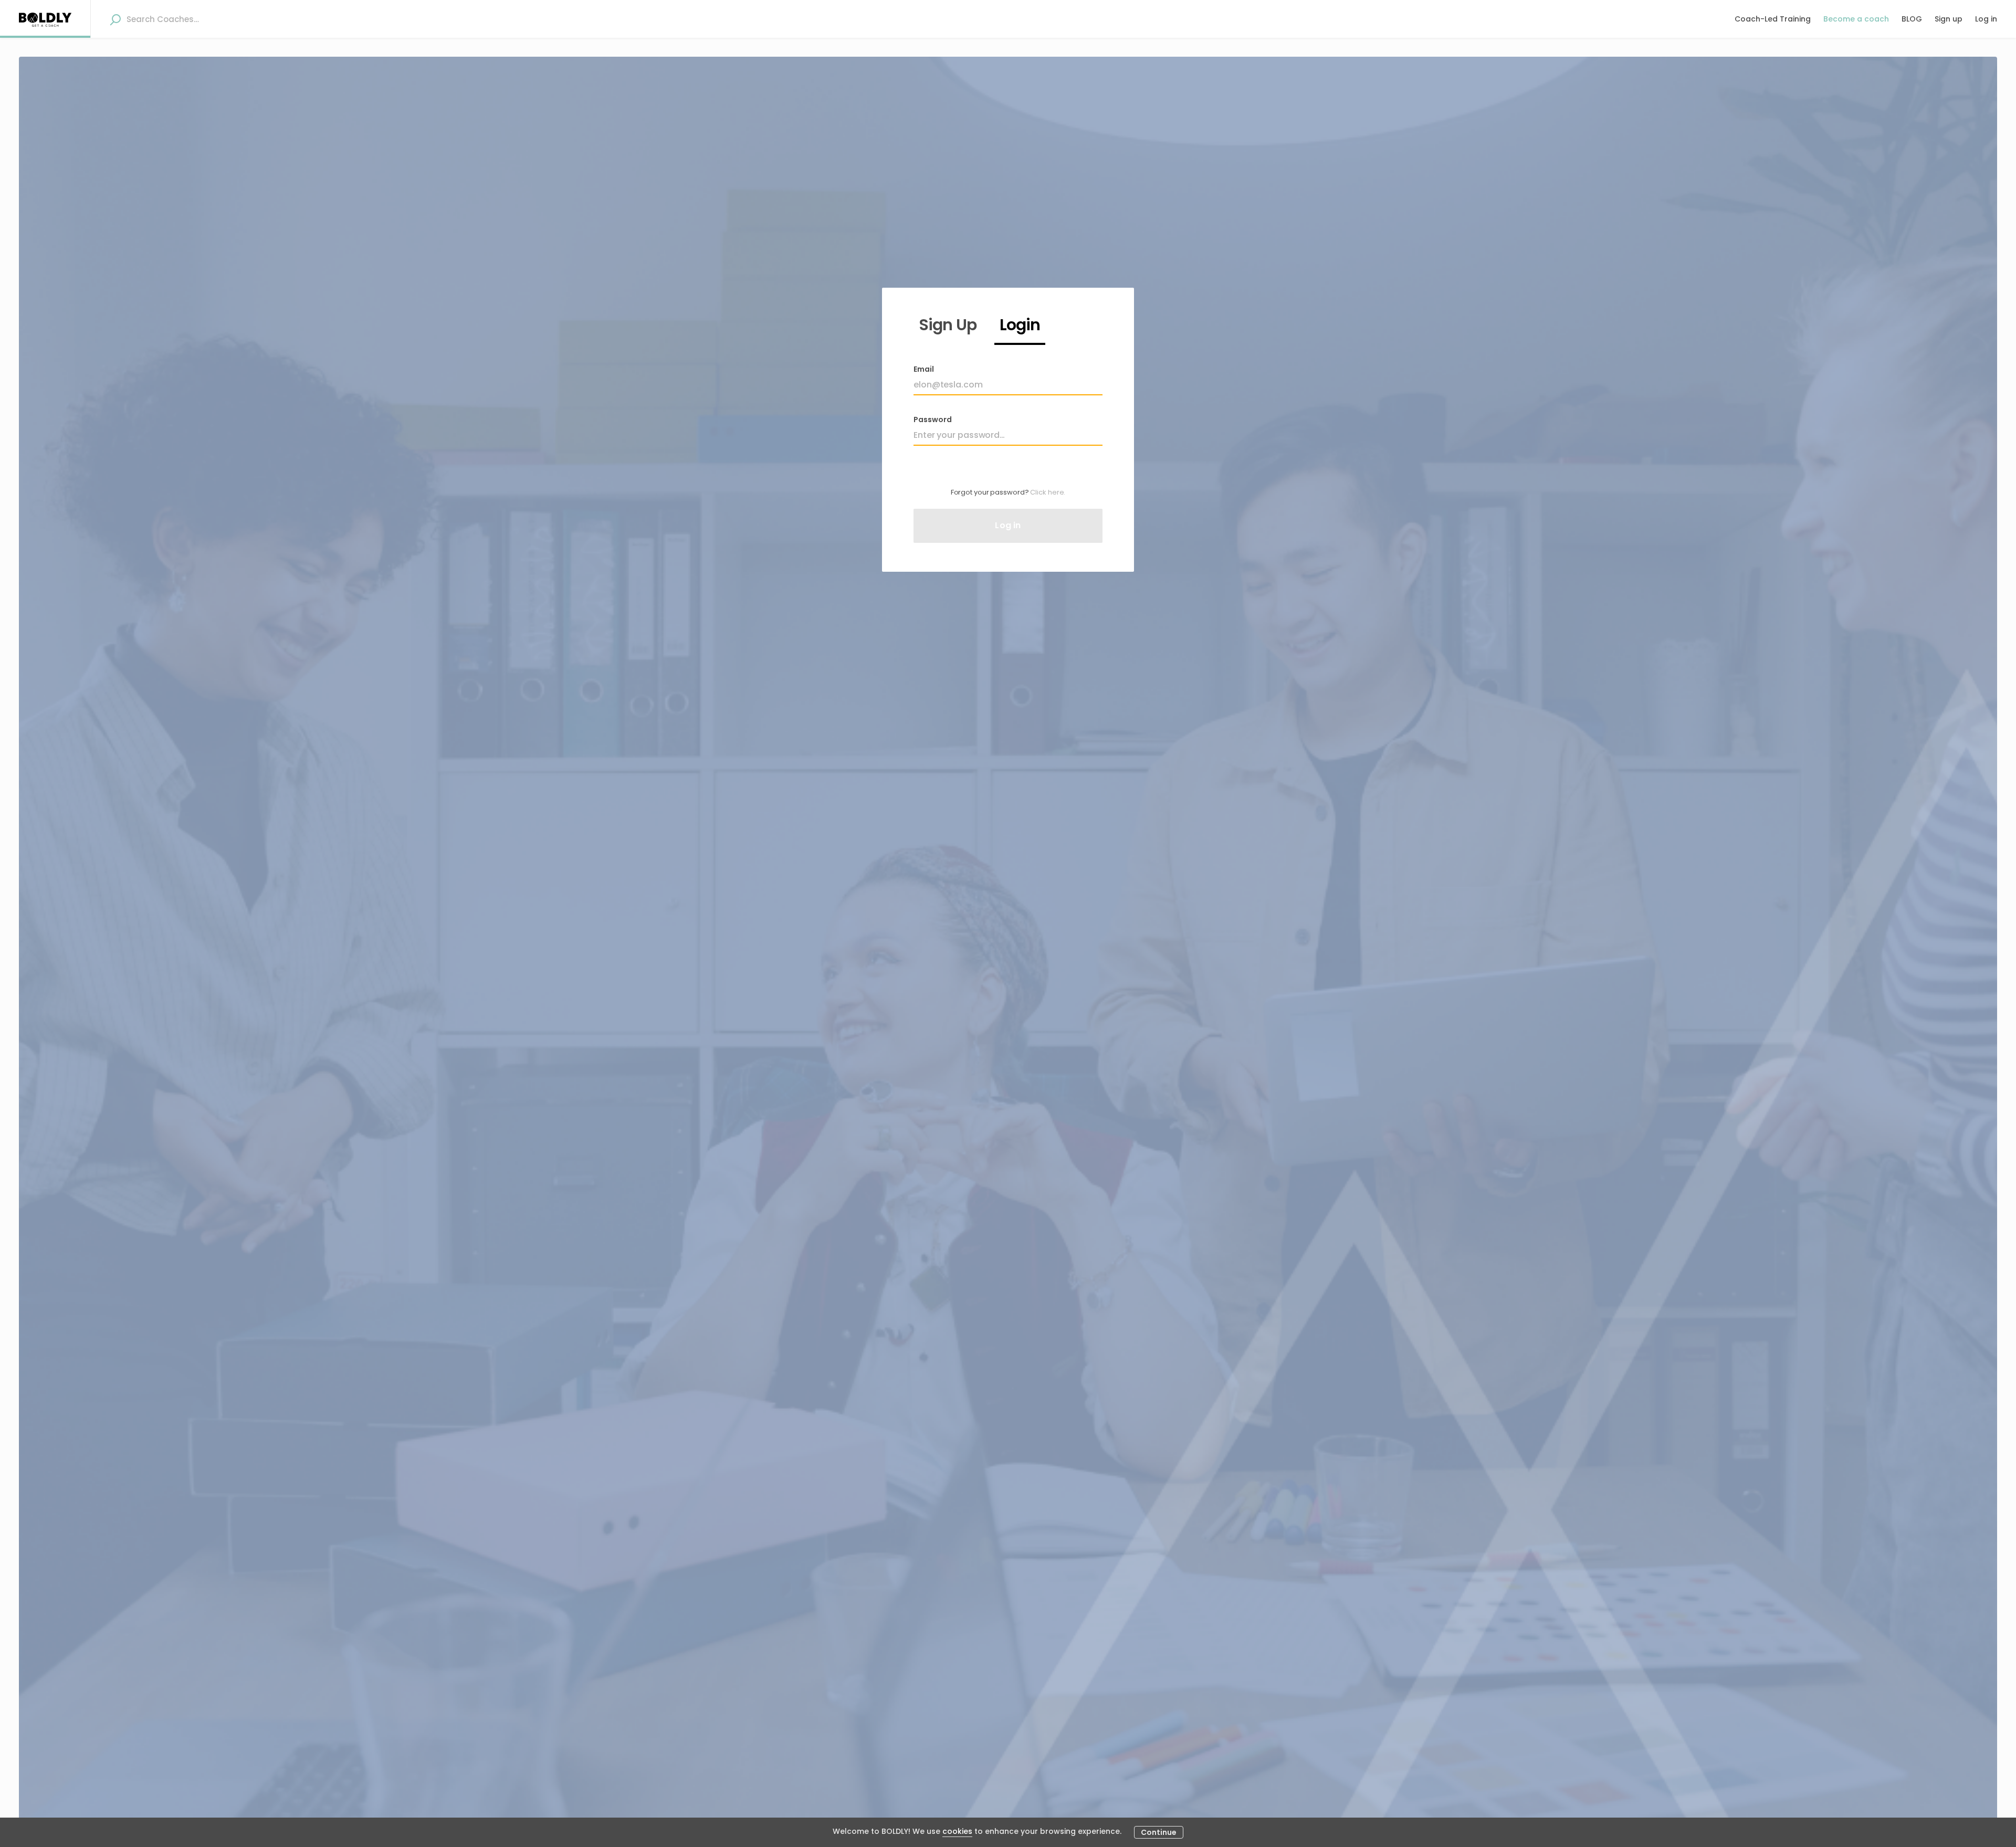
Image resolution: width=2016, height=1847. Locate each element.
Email (924, 369)
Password (933, 419)
